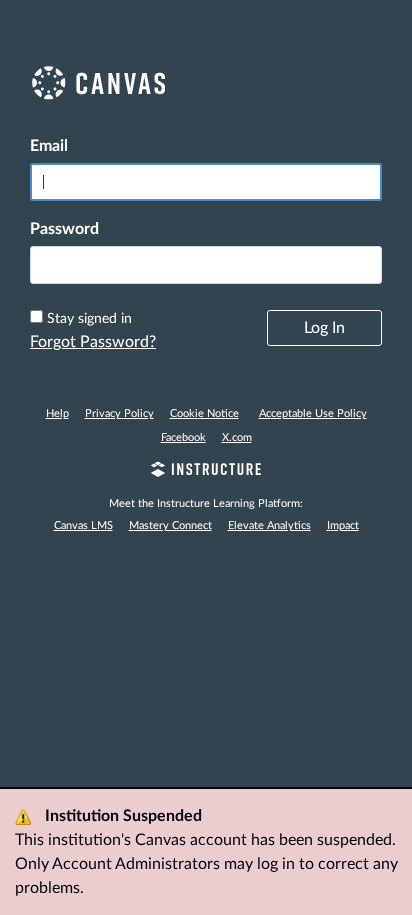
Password (64, 229)
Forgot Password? (93, 342)
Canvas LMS (83, 525)
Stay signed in (89, 319)
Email (49, 146)
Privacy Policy (119, 413)
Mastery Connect (170, 525)
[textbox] (206, 265)
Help (57, 413)
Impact (343, 525)
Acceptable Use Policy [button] (313, 413)
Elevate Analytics (269, 525)
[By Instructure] (206, 472)
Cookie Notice (204, 413)
